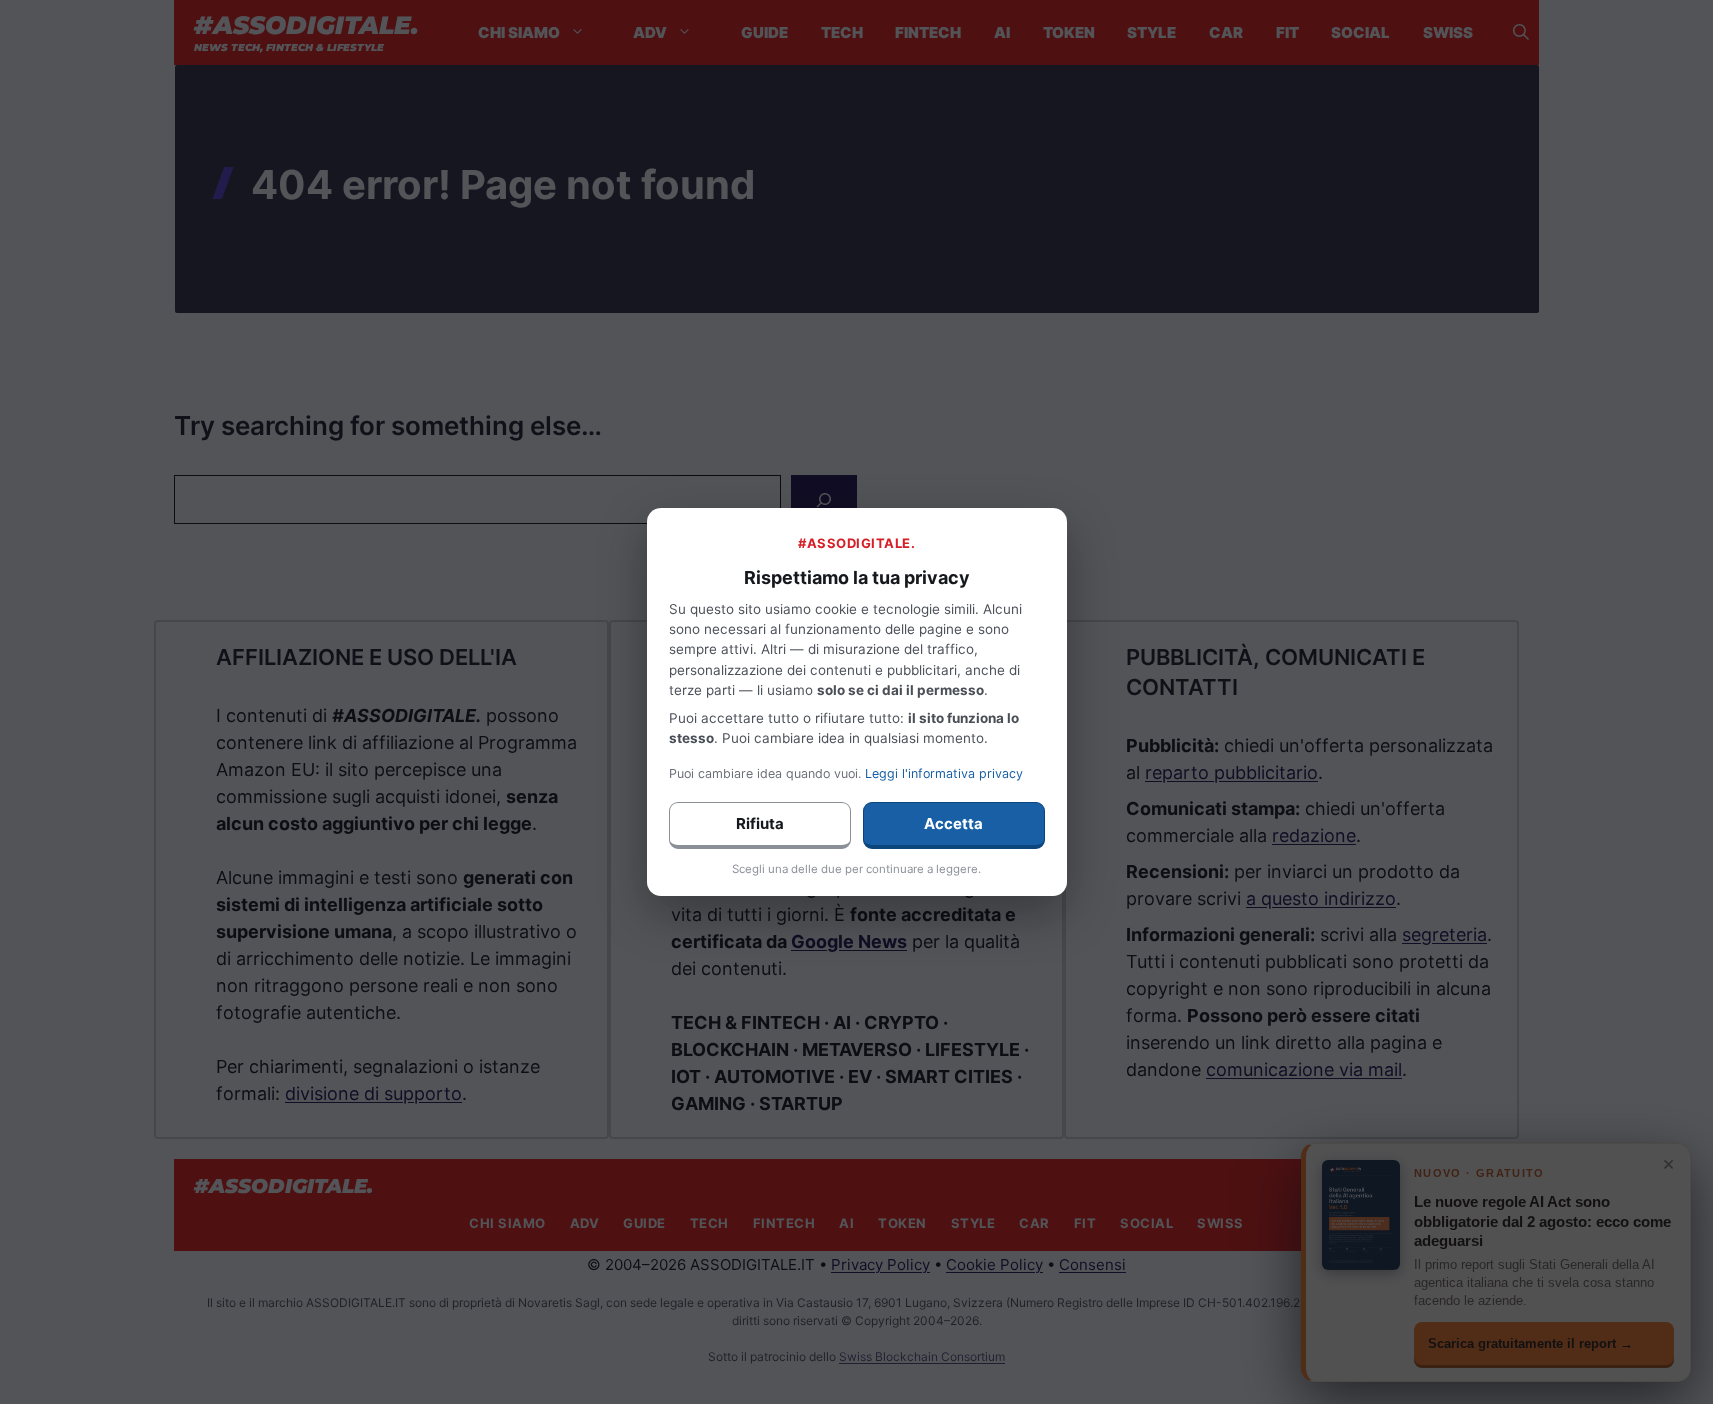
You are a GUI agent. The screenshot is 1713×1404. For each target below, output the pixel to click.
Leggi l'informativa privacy (944, 773)
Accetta (953, 823)
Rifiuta (760, 823)
